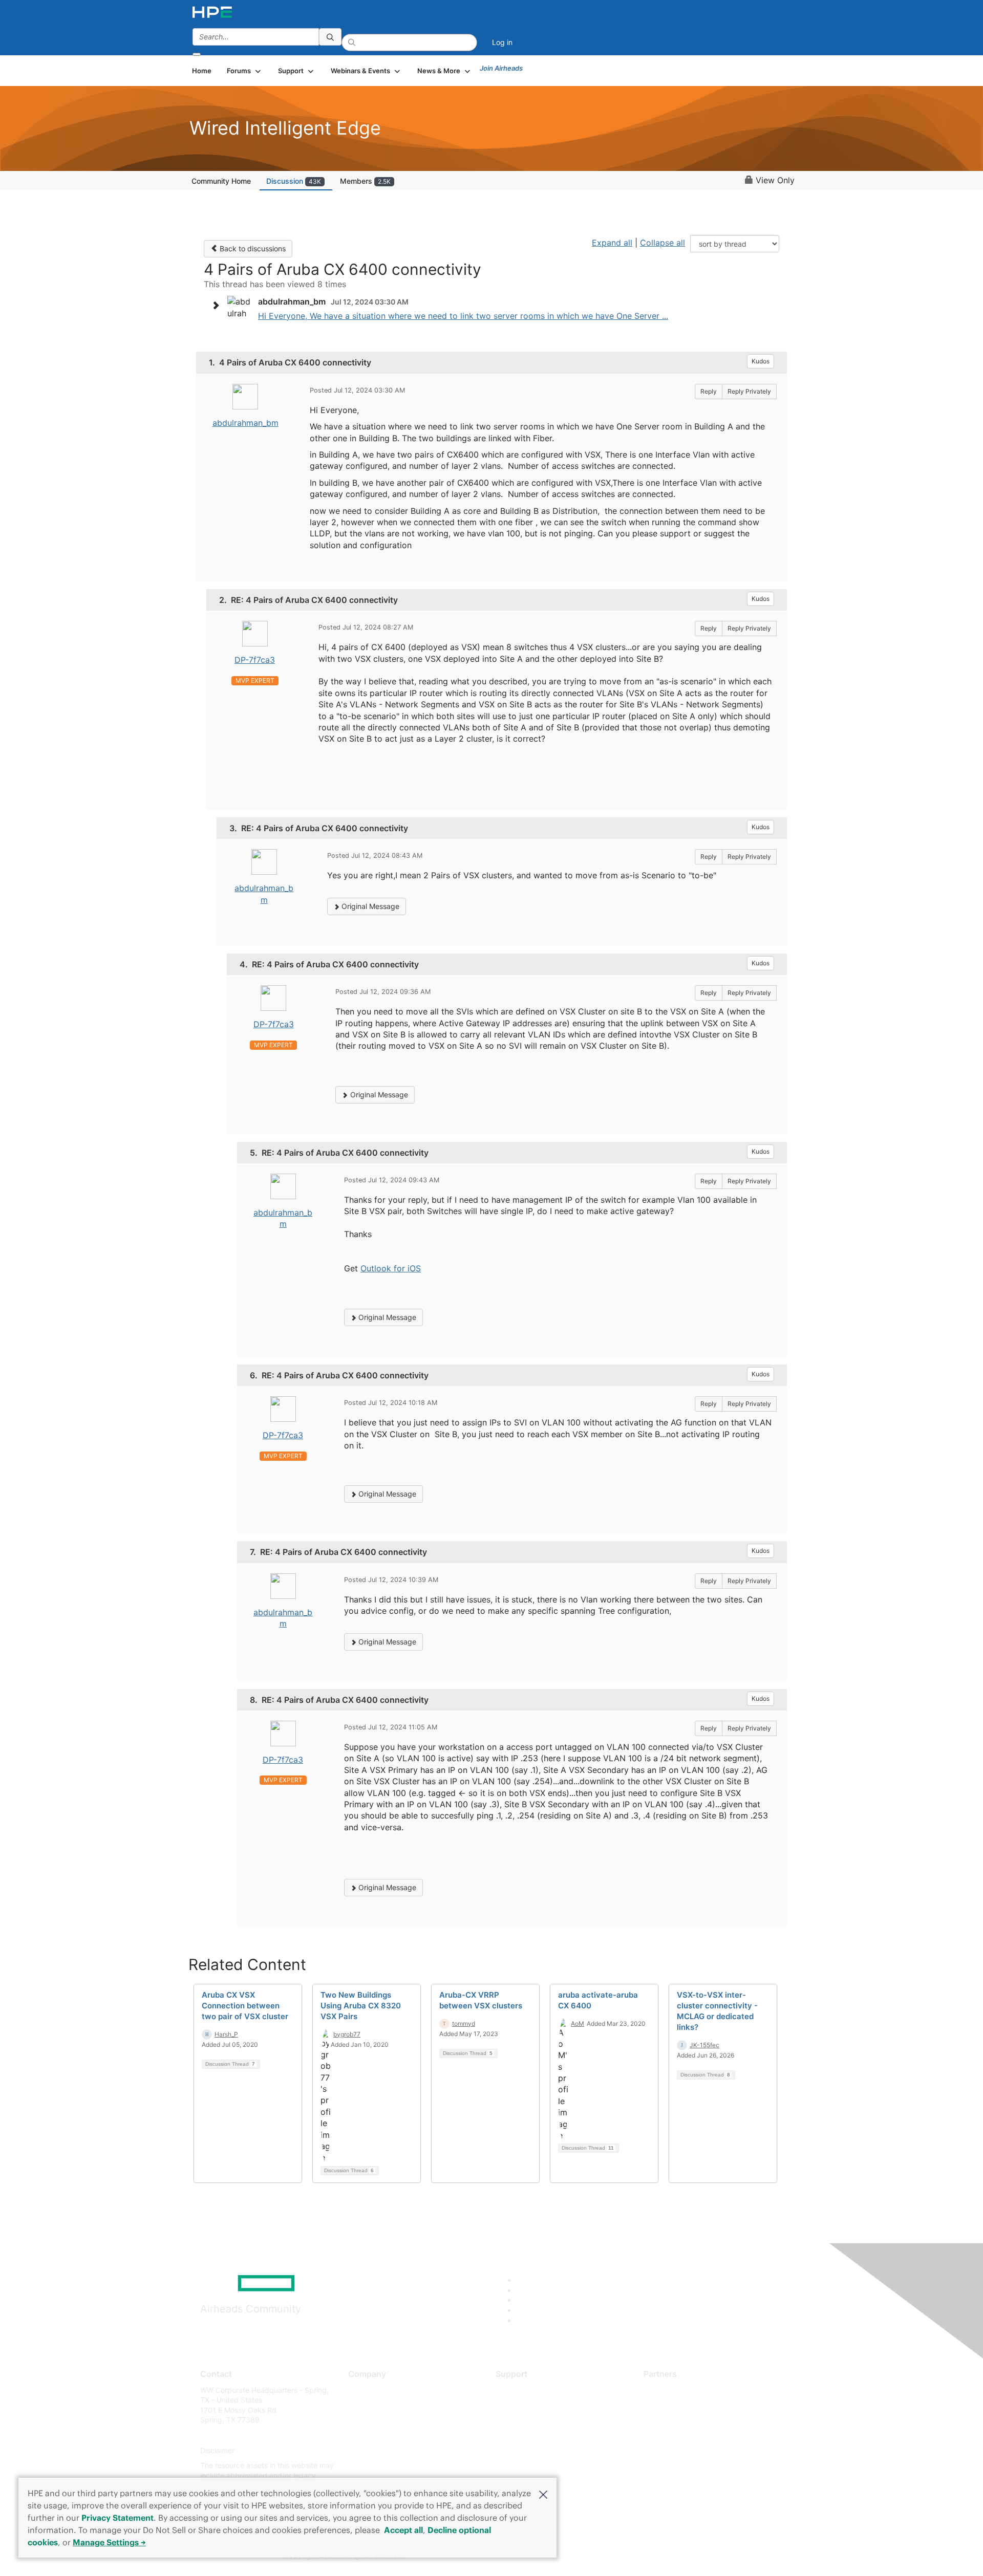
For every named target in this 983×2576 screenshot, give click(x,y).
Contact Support (523, 2405)
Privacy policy (372, 2450)
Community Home (221, 181)
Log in (502, 42)
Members (365, 181)
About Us (364, 2390)
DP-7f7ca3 (255, 660)
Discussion (294, 181)
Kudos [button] (761, 361)
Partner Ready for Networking (694, 2420)
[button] (543, 2494)
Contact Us (367, 2420)
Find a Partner (667, 2390)
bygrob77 (347, 2034)
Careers (361, 2405)
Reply (709, 391)
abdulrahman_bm (245, 423)
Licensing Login (522, 2450)
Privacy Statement (117, 2518)
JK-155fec (704, 2045)
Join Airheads (501, 68)
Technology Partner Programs (693, 2435)
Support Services (525, 2390)
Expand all (612, 243)
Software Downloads (530, 2435)
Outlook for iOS (391, 1268)
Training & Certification (533, 2420)
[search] (330, 37)
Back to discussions (252, 248)
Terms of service (376, 2466)
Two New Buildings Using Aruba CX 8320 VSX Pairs (361, 2006)
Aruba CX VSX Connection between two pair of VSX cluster (245, 2006)
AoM (578, 2023)
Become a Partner (674, 2405)
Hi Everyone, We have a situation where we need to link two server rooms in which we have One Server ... (463, 316)
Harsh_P (226, 2034)
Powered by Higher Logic (639, 2556)
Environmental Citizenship (391, 2435)
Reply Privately (749, 391)
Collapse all (663, 243)
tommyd (464, 2023)
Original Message (369, 906)
